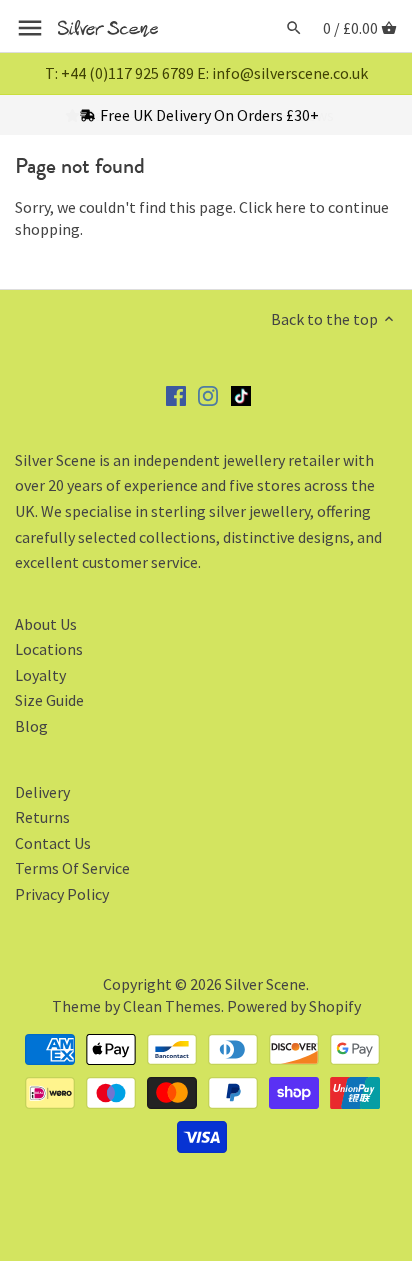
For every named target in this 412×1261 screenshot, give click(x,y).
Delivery (42, 792)
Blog (31, 726)
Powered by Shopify (294, 1006)
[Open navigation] (30, 28)
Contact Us (53, 843)
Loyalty (40, 675)
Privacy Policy (62, 894)
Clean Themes (172, 1006)
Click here (272, 207)
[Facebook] (176, 394)
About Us (46, 624)
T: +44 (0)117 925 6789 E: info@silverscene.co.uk (206, 73)
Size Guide (49, 700)
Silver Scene (265, 984)
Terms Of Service (72, 868)
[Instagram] (208, 394)
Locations (49, 649)
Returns (42, 817)
